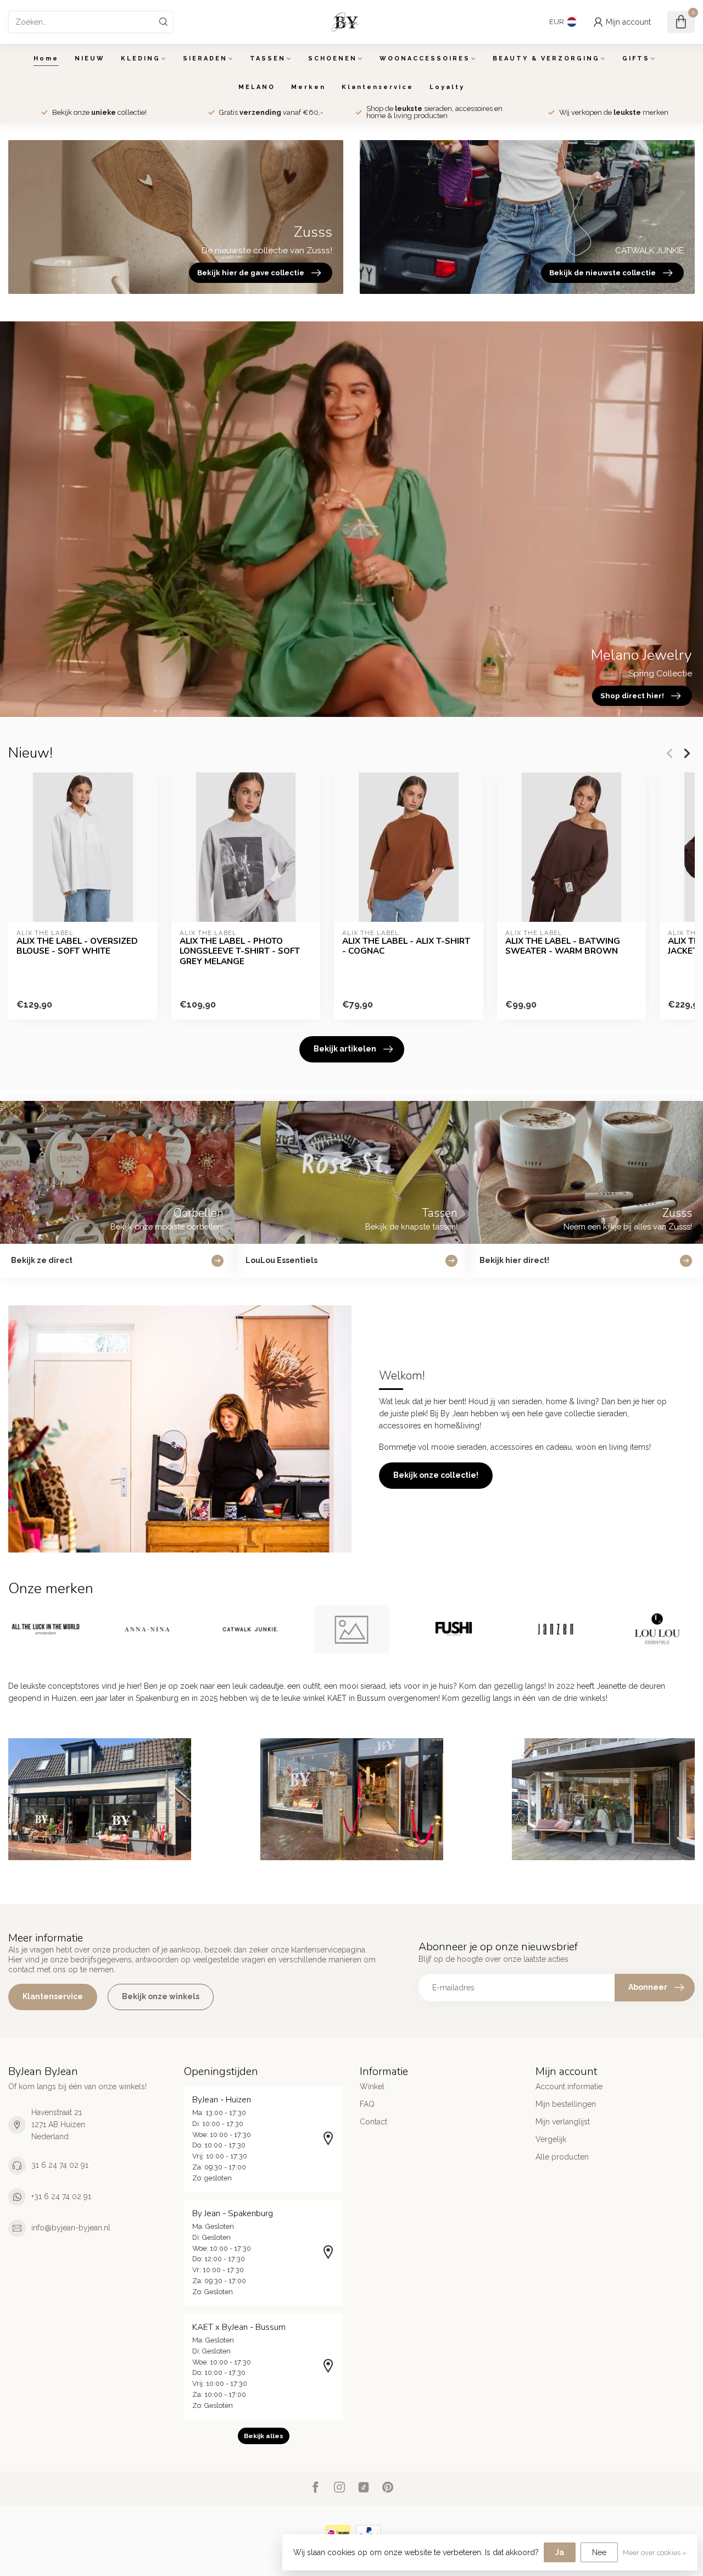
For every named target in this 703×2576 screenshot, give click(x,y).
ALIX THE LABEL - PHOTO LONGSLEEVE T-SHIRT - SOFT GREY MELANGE (240, 951)
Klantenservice (378, 87)
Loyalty (447, 87)
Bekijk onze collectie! (436, 1475)
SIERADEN (205, 59)
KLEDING (141, 59)
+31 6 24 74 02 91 (61, 2196)
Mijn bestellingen (566, 2104)
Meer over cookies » (655, 2553)
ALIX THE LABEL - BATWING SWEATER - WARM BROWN (563, 946)
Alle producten (562, 2157)
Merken (308, 87)
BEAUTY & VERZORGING (546, 59)
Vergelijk (551, 2139)
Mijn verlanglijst (563, 2122)
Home (46, 59)
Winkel (372, 2087)
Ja (560, 2552)
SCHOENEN (333, 59)
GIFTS (636, 59)
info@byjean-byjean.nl (71, 2228)
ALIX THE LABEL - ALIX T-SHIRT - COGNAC (406, 946)
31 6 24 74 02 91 (60, 2165)
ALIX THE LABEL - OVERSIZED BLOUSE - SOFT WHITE (77, 946)
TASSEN (268, 59)
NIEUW (90, 59)
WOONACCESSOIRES (425, 59)
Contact (373, 2122)
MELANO (257, 87)
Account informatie (569, 2087)
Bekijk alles (264, 2436)
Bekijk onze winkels (161, 1996)
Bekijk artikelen (345, 1049)
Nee (599, 2552)
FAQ (367, 2104)
